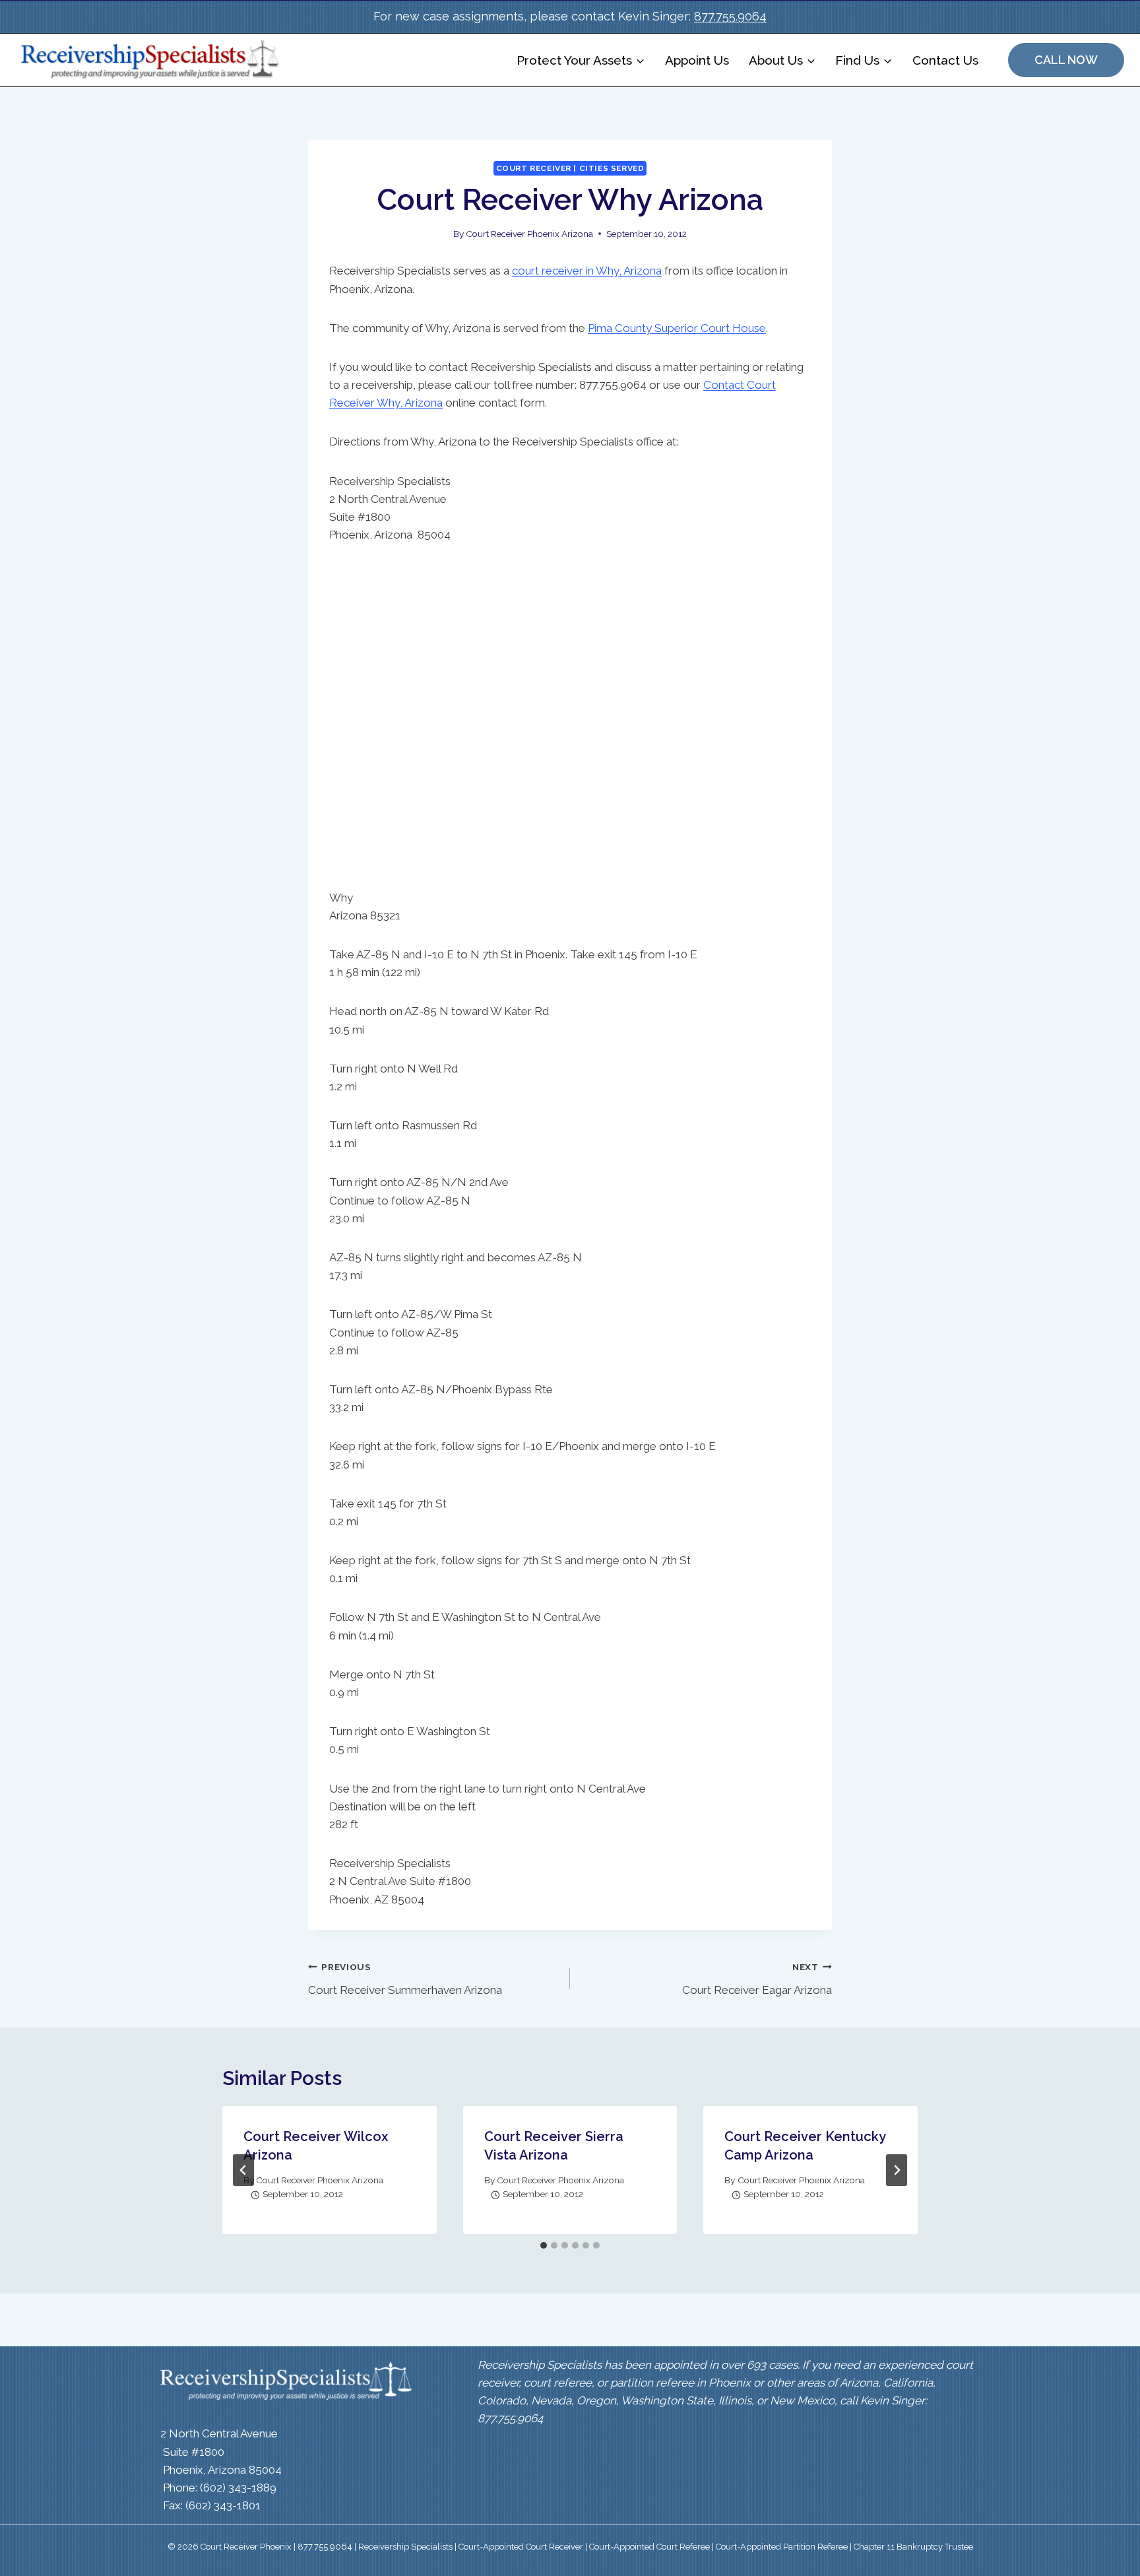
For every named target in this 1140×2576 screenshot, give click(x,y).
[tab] (544, 2245)
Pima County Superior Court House (677, 328)
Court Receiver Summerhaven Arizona (405, 1979)
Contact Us (945, 60)
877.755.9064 (730, 16)
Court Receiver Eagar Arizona (757, 1979)
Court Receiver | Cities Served (570, 168)
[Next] (897, 2170)
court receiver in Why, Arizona (587, 271)
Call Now (1066, 60)
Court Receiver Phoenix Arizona (529, 234)
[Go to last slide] (243, 2170)
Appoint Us (697, 60)
